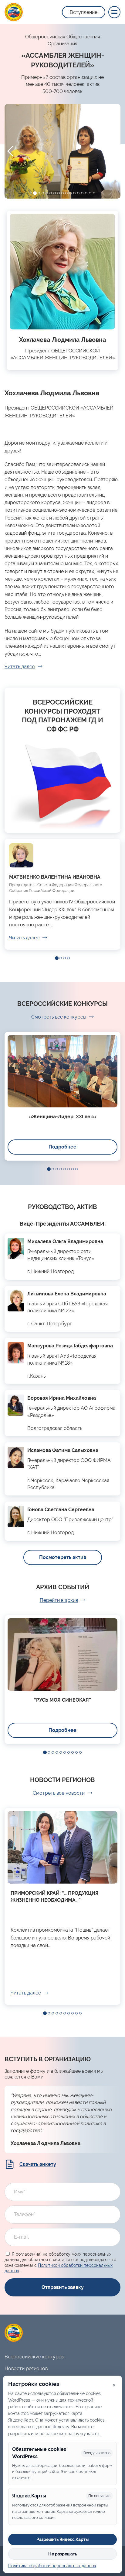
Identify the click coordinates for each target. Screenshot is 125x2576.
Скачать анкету (38, 2164)
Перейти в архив (59, 1600)
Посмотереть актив (63, 1557)
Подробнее (62, 1147)
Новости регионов (26, 2369)
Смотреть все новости (59, 1793)
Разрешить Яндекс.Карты (62, 2539)
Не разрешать (63, 2554)
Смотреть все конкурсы (59, 1017)
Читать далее (20, 667)
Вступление (84, 12)
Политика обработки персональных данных (52, 2566)
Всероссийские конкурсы (34, 2357)
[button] (31, 193)
